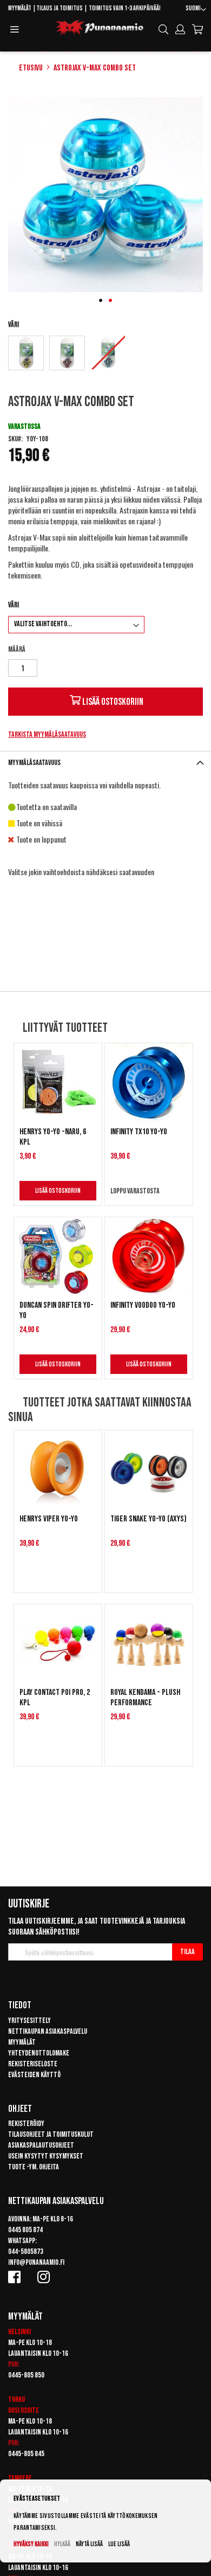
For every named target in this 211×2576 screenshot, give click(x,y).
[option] (26, 353)
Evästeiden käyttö (34, 2075)
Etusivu (31, 68)
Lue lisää (119, 2544)
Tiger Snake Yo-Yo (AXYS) (149, 1519)
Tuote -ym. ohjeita (34, 2167)
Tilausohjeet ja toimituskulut (51, 2134)
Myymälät (20, 8)
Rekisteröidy (26, 2124)
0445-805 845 (26, 2454)
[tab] (105, 763)
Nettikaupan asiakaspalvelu (48, 2031)
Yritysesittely (29, 2021)
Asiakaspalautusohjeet (41, 2145)
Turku (17, 2400)
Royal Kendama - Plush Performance (145, 1698)
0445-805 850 (26, 2375)
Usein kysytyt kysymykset (46, 2156)
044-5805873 (26, 2251)
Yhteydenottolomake (39, 2053)
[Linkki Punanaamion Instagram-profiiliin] (45, 2277)
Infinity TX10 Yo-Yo (139, 1132)
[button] (196, 10)
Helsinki (19, 2332)
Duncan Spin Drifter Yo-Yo (57, 1311)
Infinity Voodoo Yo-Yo (143, 1305)
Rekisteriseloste (33, 2064)
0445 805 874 (25, 2230)
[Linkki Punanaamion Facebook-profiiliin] (16, 2277)
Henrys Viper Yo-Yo (49, 1519)
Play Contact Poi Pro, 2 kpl (55, 1698)
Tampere (20, 2478)
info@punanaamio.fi (36, 2262)
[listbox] (105, 354)
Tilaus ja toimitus (60, 8)
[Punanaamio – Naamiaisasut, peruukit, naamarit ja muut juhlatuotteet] (100, 28)
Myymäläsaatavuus (34, 763)
